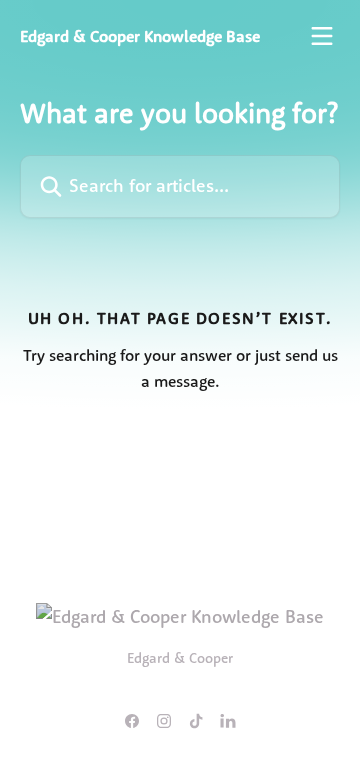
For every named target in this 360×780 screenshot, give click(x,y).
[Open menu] (322, 36)
